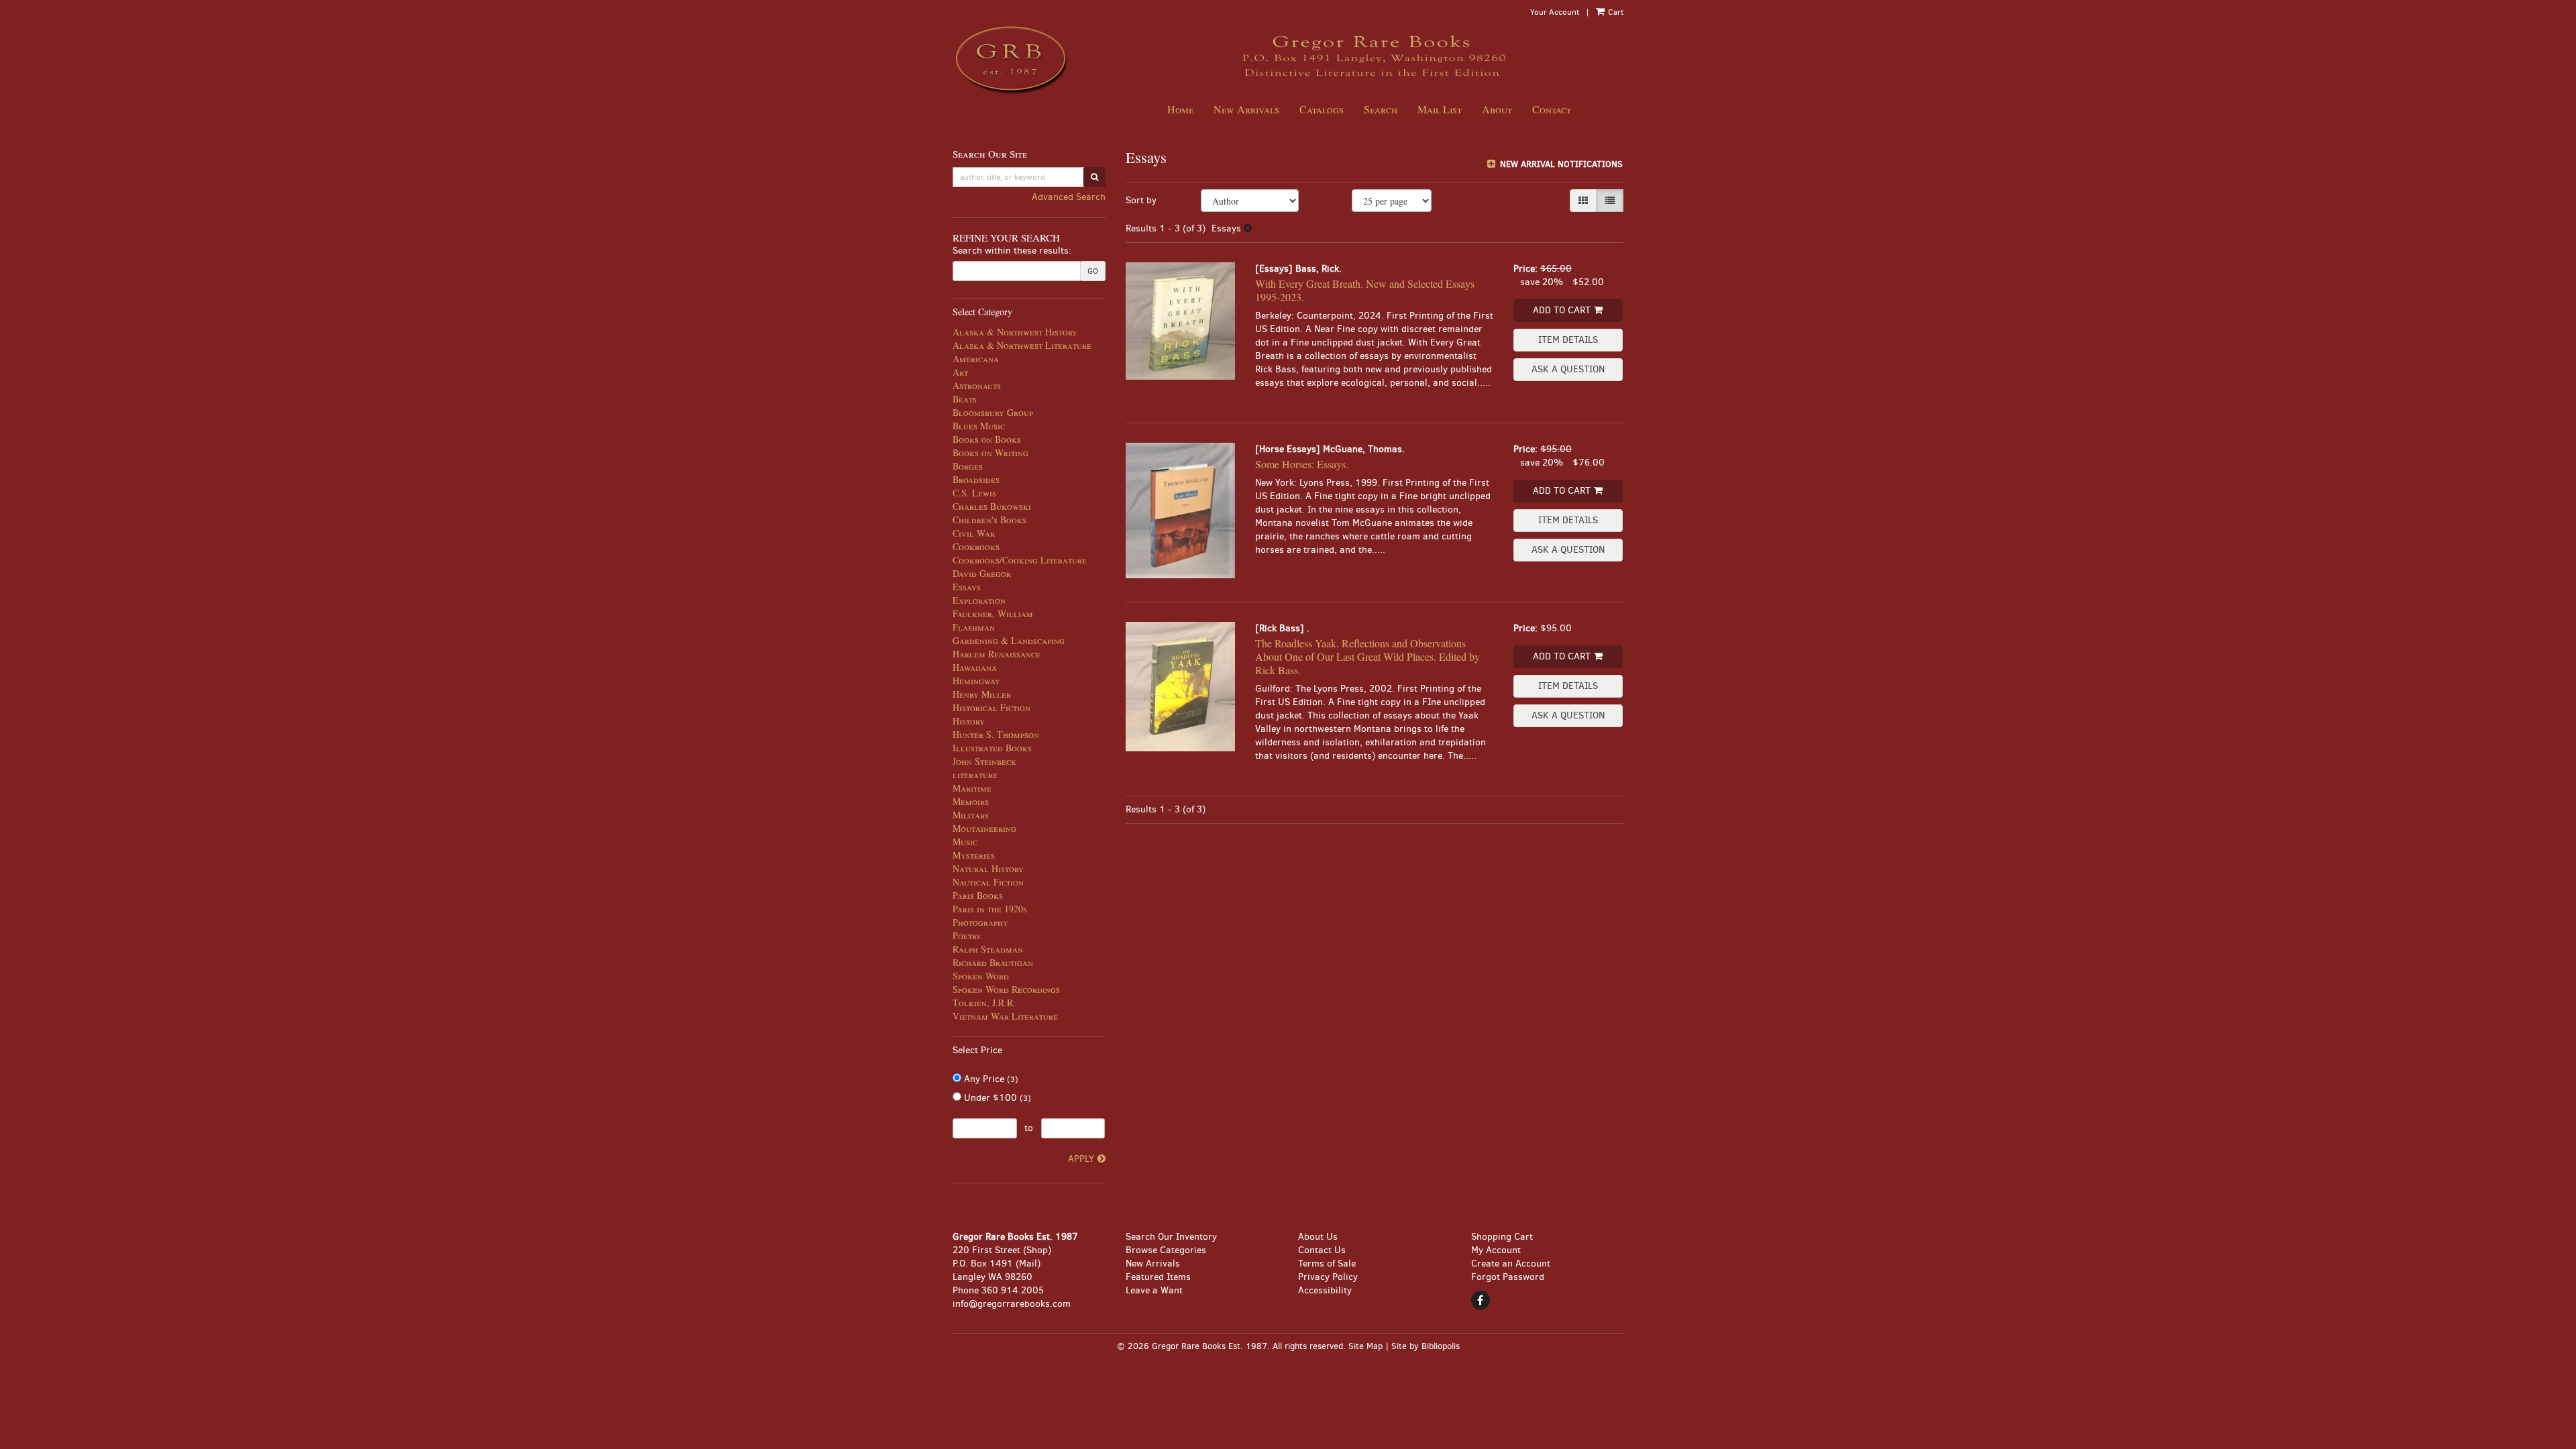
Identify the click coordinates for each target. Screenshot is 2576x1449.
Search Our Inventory (1171, 1237)
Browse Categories (1166, 1250)
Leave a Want (1154, 1290)
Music (965, 842)
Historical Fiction (991, 707)
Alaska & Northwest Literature (1022, 345)
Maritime (972, 788)
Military (971, 815)
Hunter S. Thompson (996, 734)
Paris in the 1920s (990, 909)
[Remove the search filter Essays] (1248, 228)
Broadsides (976, 479)
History (969, 721)
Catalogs (1322, 109)
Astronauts (977, 385)
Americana (976, 359)
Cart (1615, 12)
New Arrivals (1246, 109)
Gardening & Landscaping (1009, 640)
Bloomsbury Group (993, 412)
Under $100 (996, 1098)
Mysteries (974, 855)
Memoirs (971, 801)
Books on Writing (990, 452)
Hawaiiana (975, 667)
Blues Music (979, 426)
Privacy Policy (1328, 1277)
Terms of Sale (1327, 1264)
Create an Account (1511, 1264)
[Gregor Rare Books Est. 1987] (1029, 59)
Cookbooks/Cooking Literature (1020, 560)
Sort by (1141, 200)
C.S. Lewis (974, 493)
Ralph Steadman (988, 949)
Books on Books (987, 439)
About (1497, 109)
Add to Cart (1562, 310)
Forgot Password (1508, 1277)
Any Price (990, 1079)
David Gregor (982, 573)
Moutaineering (984, 828)
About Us (1318, 1237)
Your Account (1555, 12)
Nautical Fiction (988, 882)
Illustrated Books (992, 748)
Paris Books (978, 895)
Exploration (979, 600)
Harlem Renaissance (997, 654)
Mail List (1440, 109)
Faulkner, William (993, 613)
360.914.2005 (1013, 1290)
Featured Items (1158, 1277)
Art (960, 372)
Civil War (974, 533)
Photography (980, 922)
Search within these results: (1012, 251)
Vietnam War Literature (1005, 1016)
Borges (968, 466)
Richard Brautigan (993, 962)
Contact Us (1322, 1250)
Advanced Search (1069, 197)
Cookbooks (976, 546)
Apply (1081, 1159)
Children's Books (989, 520)
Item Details (1568, 340)
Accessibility (1325, 1290)
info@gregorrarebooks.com (1012, 1304)
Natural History (988, 868)
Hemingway (976, 681)
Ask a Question (1568, 369)
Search (1381, 109)
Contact (1552, 109)
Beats (965, 399)
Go (1093, 271)
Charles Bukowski (992, 506)
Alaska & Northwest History (1015, 332)
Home (1180, 109)
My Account (1496, 1250)
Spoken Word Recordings (1006, 989)
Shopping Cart (1502, 1237)
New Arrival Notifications (1560, 164)
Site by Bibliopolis (1426, 1346)
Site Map (1365, 1346)
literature (975, 774)
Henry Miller (982, 694)
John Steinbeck (984, 761)
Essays (967, 587)
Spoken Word (981, 976)
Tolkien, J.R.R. (984, 1003)
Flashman (974, 627)
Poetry (967, 935)
